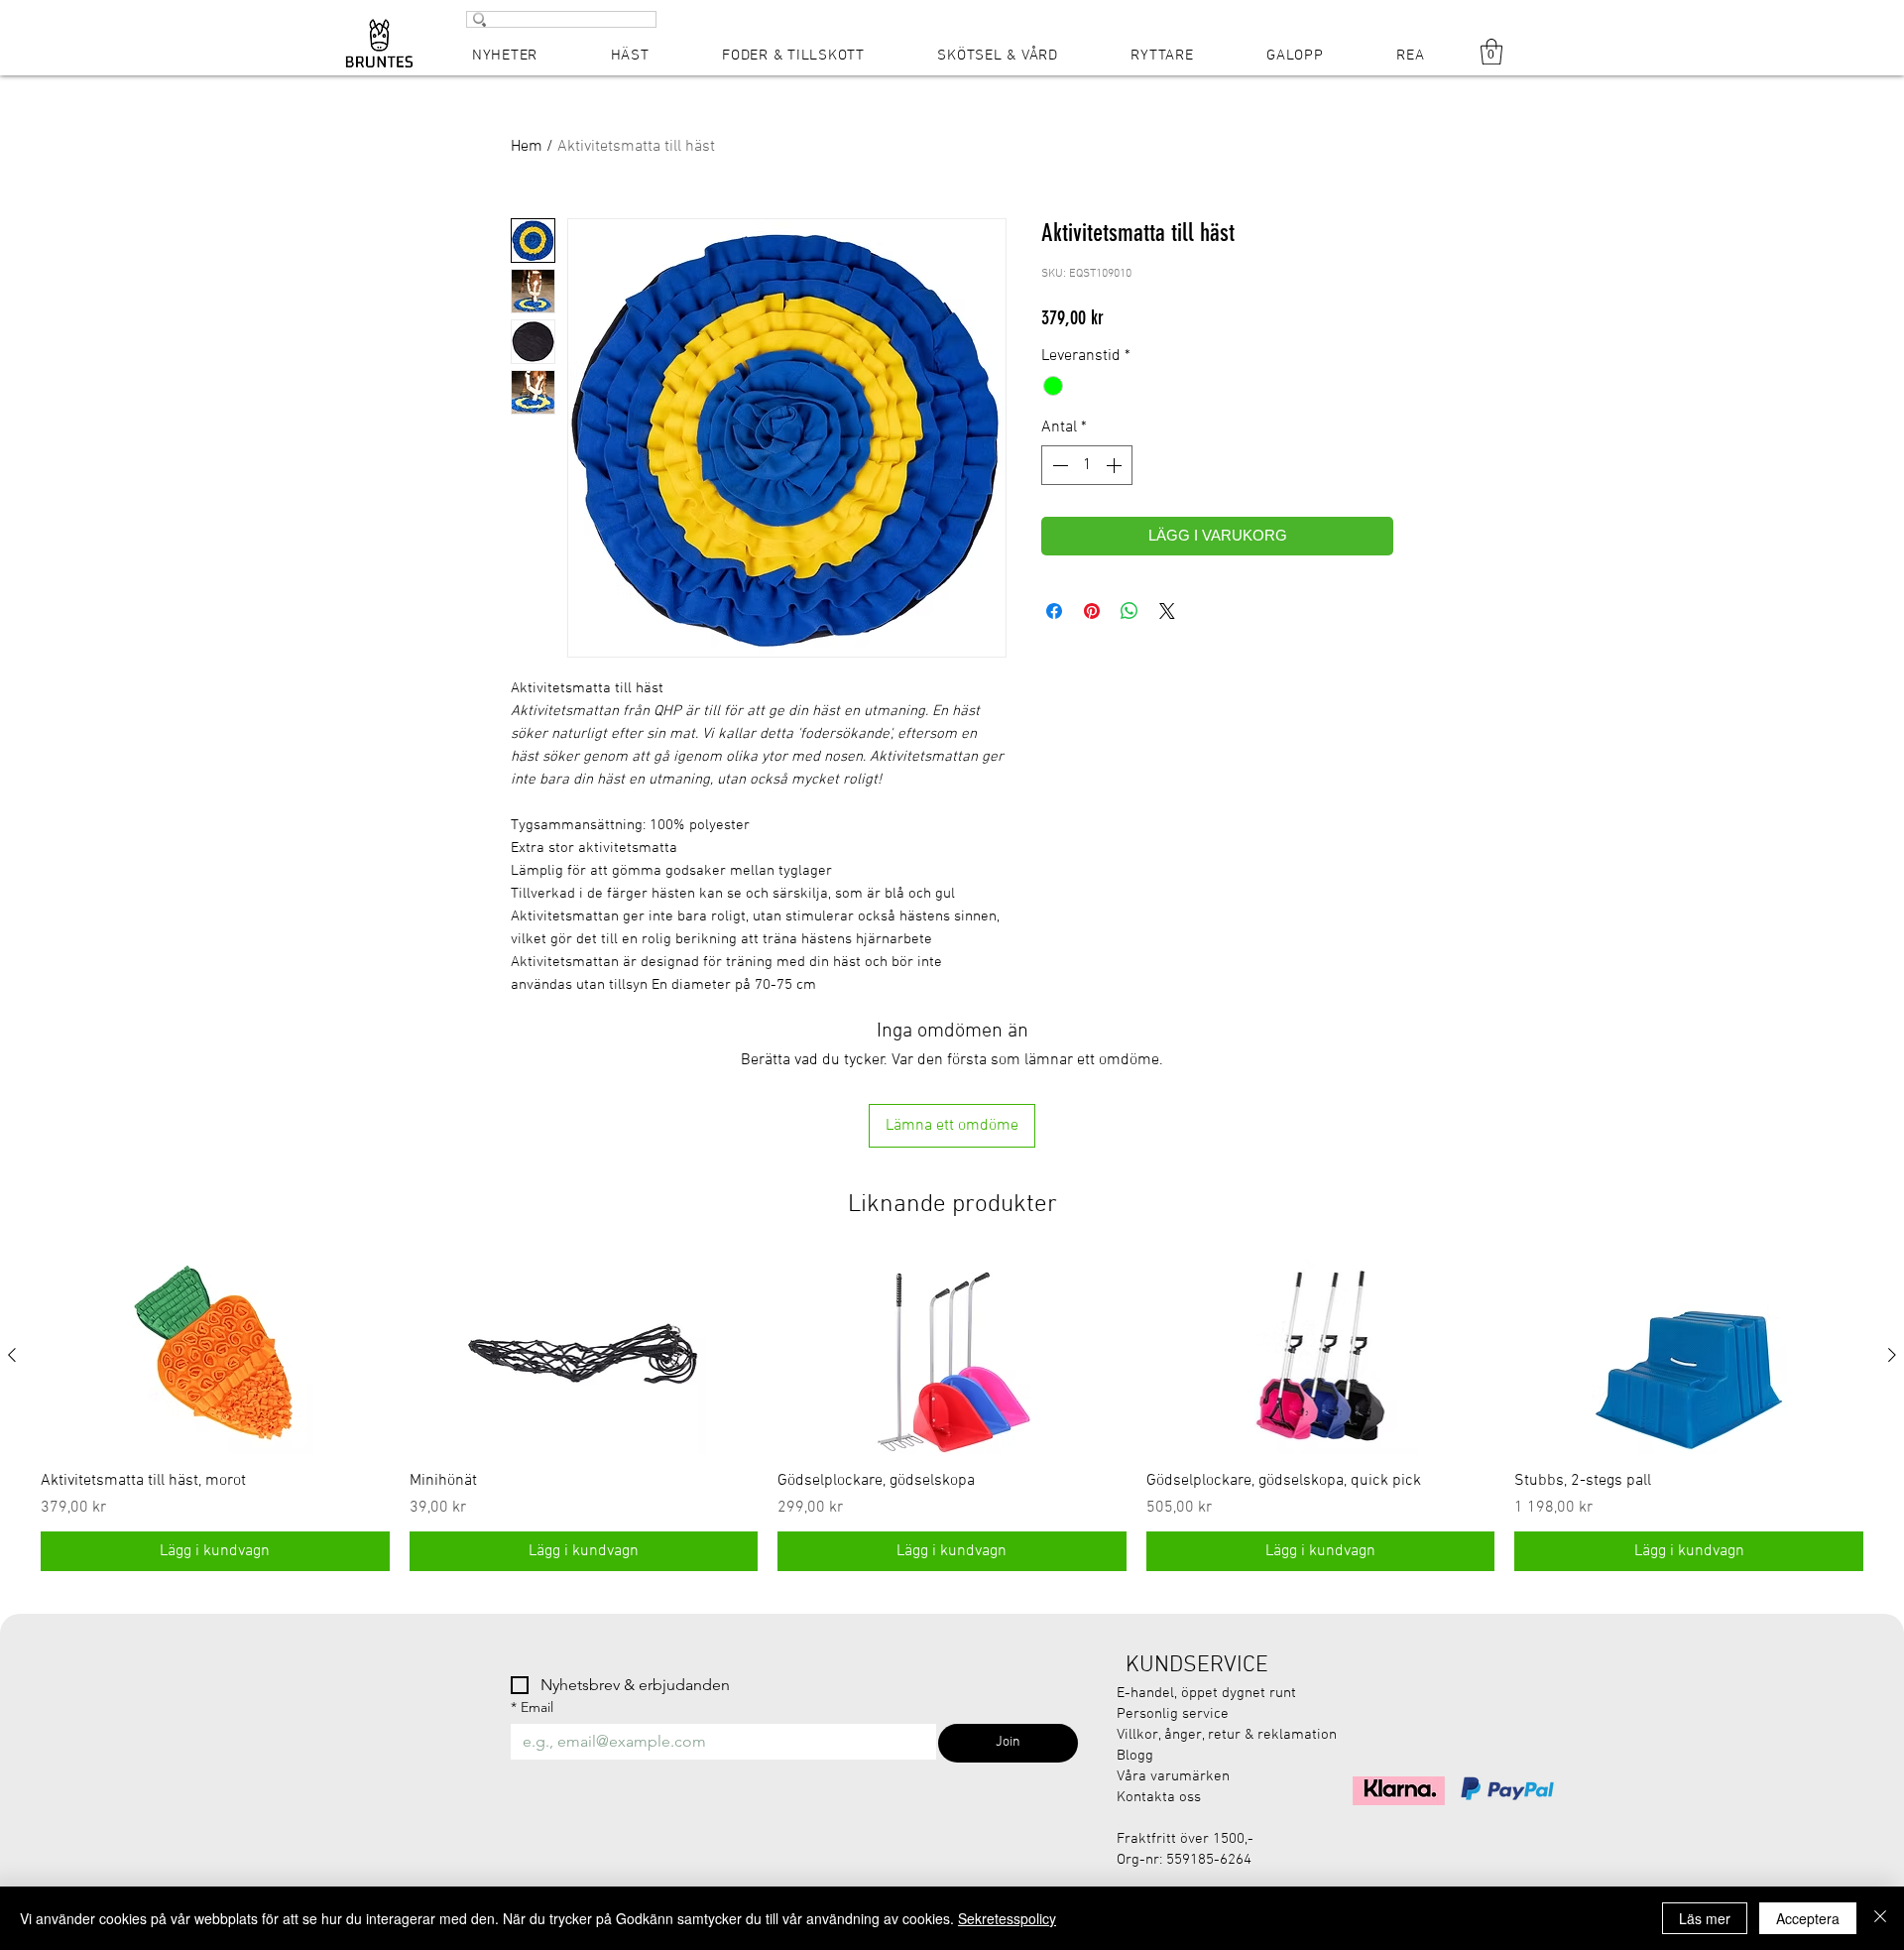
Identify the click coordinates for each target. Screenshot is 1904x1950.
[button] (1491, 52)
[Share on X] (1167, 611)
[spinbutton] (1087, 465)
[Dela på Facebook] (1054, 611)
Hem (527, 147)
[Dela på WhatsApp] (1130, 611)
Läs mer (1705, 1918)
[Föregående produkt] (12, 1355)
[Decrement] (1058, 465)
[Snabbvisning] (215, 1356)
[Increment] (1116, 465)
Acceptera (1808, 1918)
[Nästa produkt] (1892, 1355)
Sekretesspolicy (1007, 1918)
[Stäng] (1880, 1918)
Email (532, 1707)
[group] (952, 1414)
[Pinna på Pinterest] (1092, 611)
